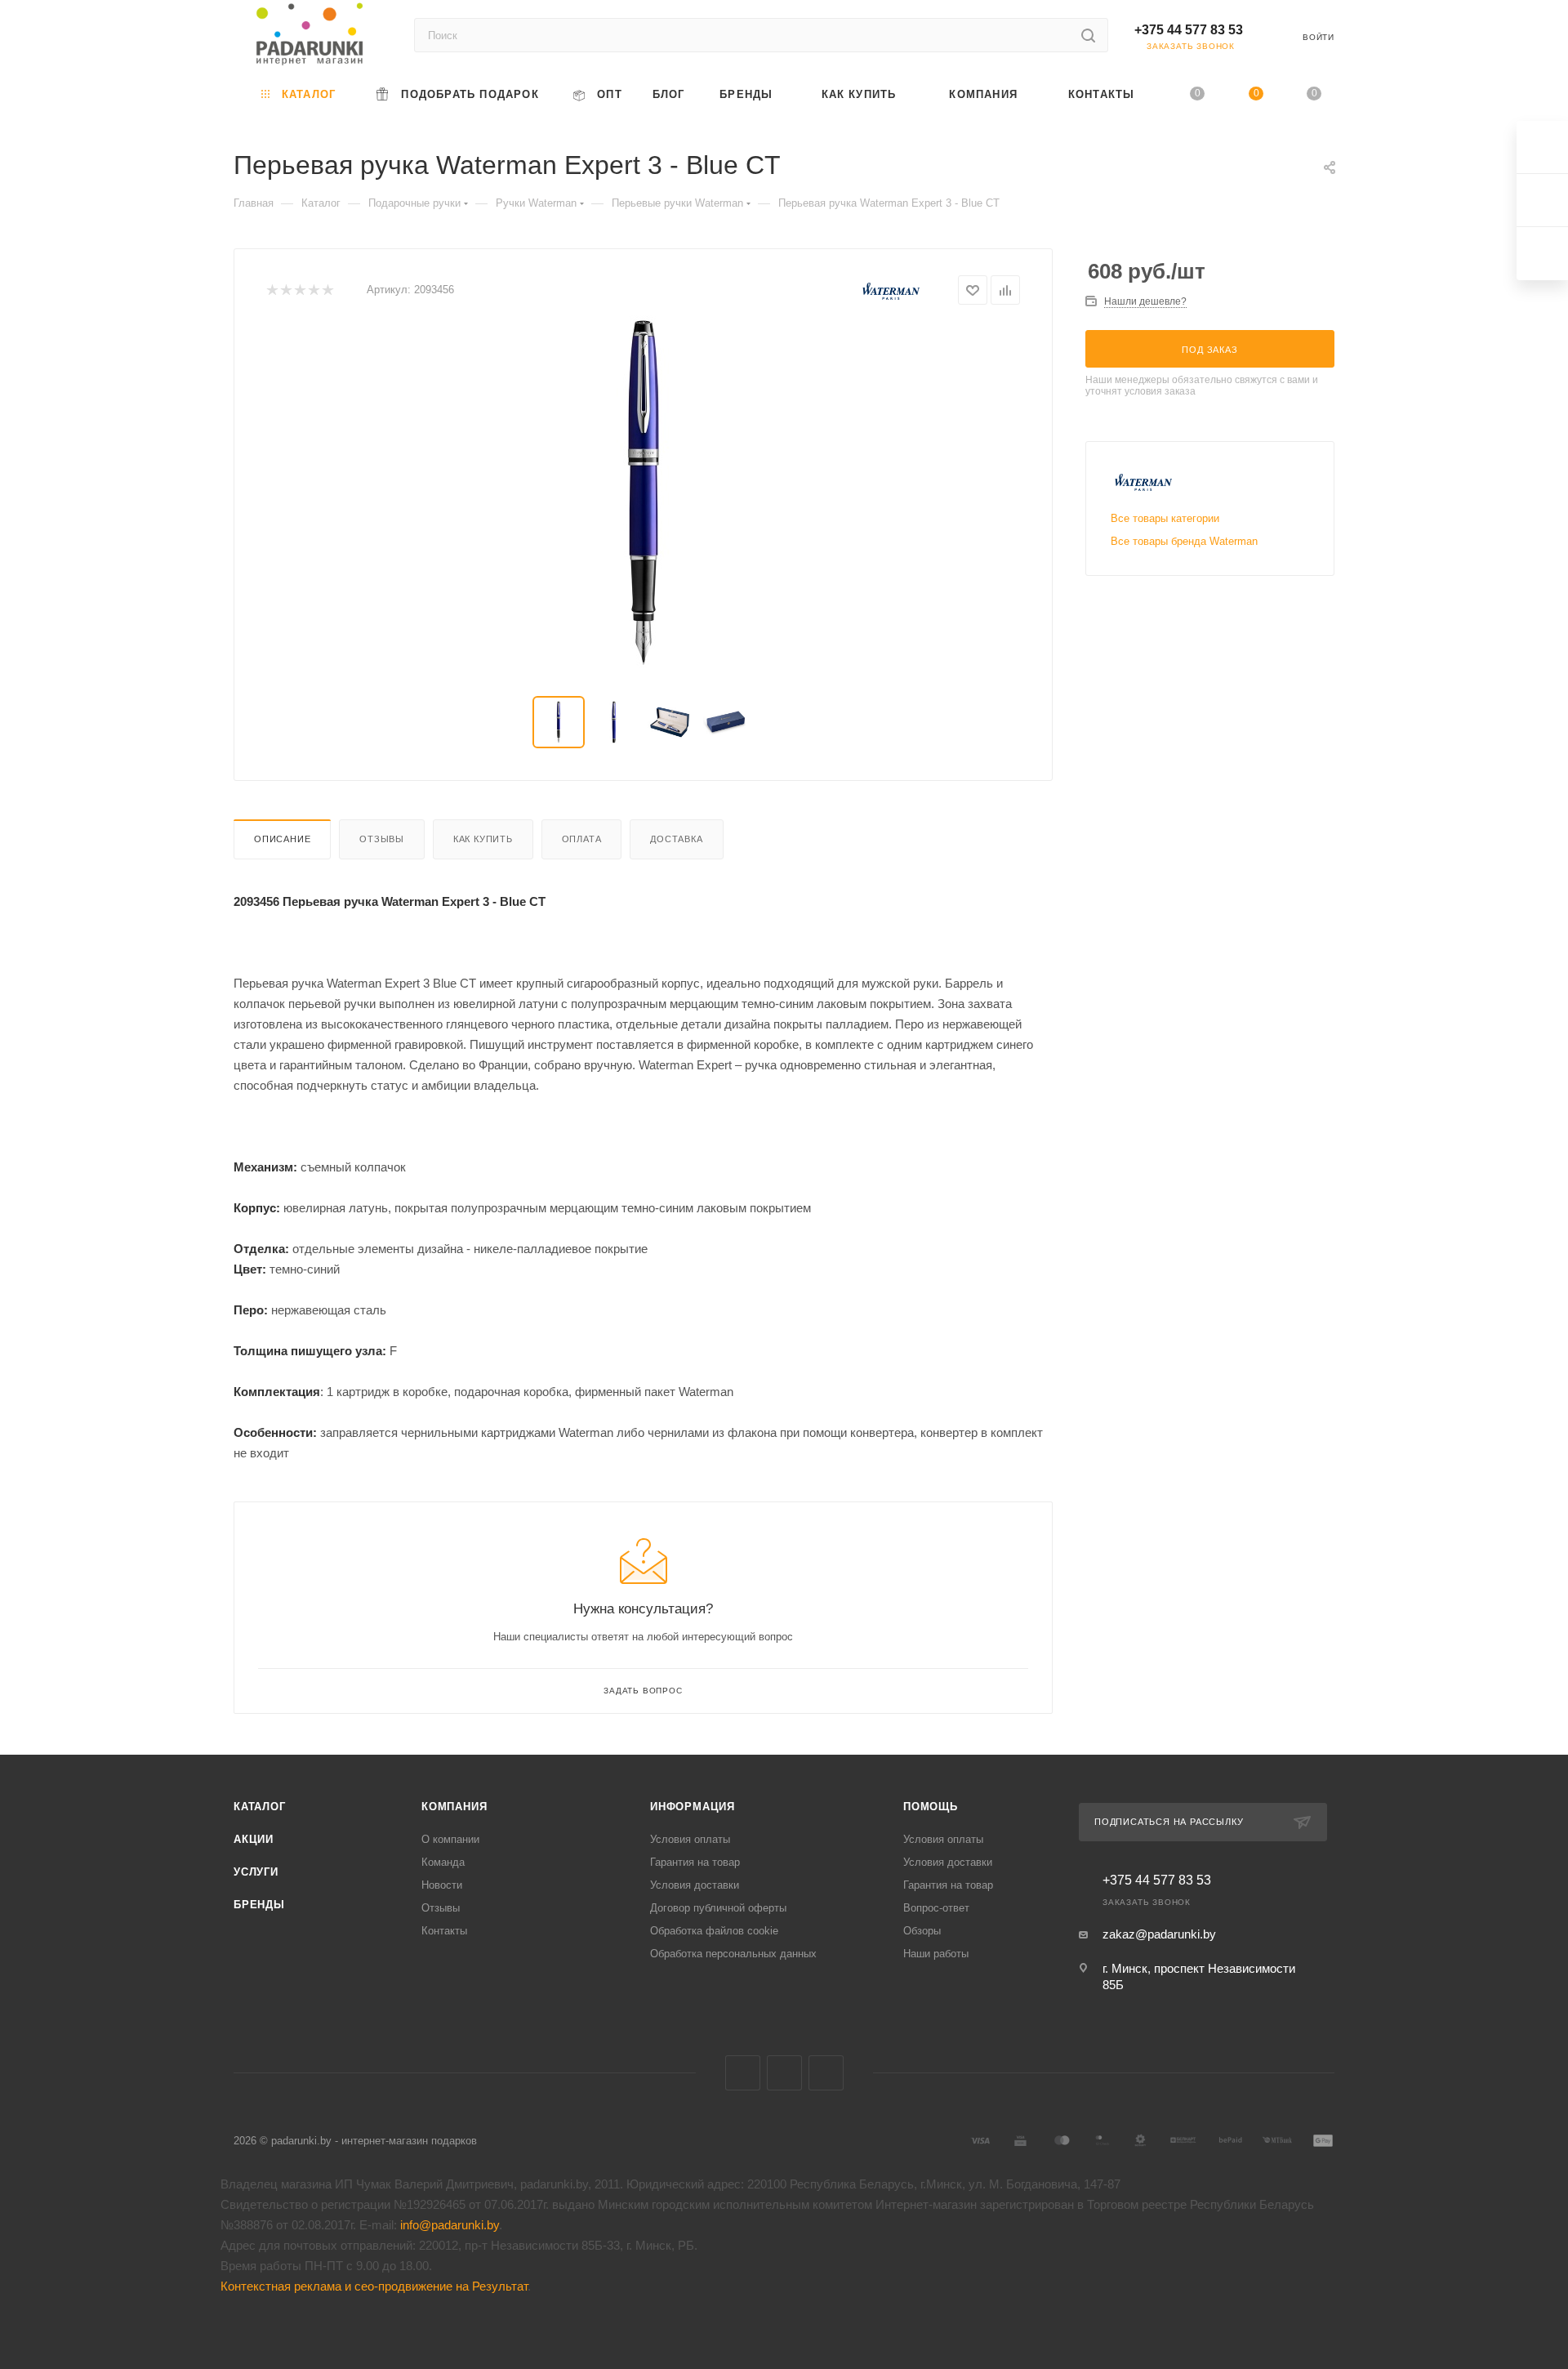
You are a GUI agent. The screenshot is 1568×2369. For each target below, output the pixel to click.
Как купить (483, 839)
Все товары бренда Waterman (1184, 541)
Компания (454, 1807)
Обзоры (922, 1931)
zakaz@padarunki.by (1159, 1934)
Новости (442, 1885)
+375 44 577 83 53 (1189, 30)
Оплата (582, 839)
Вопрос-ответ (936, 1908)
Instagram (826, 2073)
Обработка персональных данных (733, 1954)
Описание (282, 839)
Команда (443, 1862)
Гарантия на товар (695, 1862)
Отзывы (382, 839)
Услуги (256, 1872)
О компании (450, 1839)
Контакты (444, 1931)
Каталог (260, 1807)
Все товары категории (1165, 518)
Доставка (676, 839)
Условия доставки (695, 1885)
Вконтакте (743, 2073)
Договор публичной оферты (718, 1908)
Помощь (931, 1807)
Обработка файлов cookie (714, 1931)
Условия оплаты (690, 1839)
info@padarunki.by (450, 2225)
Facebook (784, 2073)
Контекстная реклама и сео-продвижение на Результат (374, 2286)
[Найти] (1088, 35)
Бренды (259, 1905)
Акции (254, 1839)
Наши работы (936, 1954)
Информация (693, 1807)
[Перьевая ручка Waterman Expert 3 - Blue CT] (644, 493)
